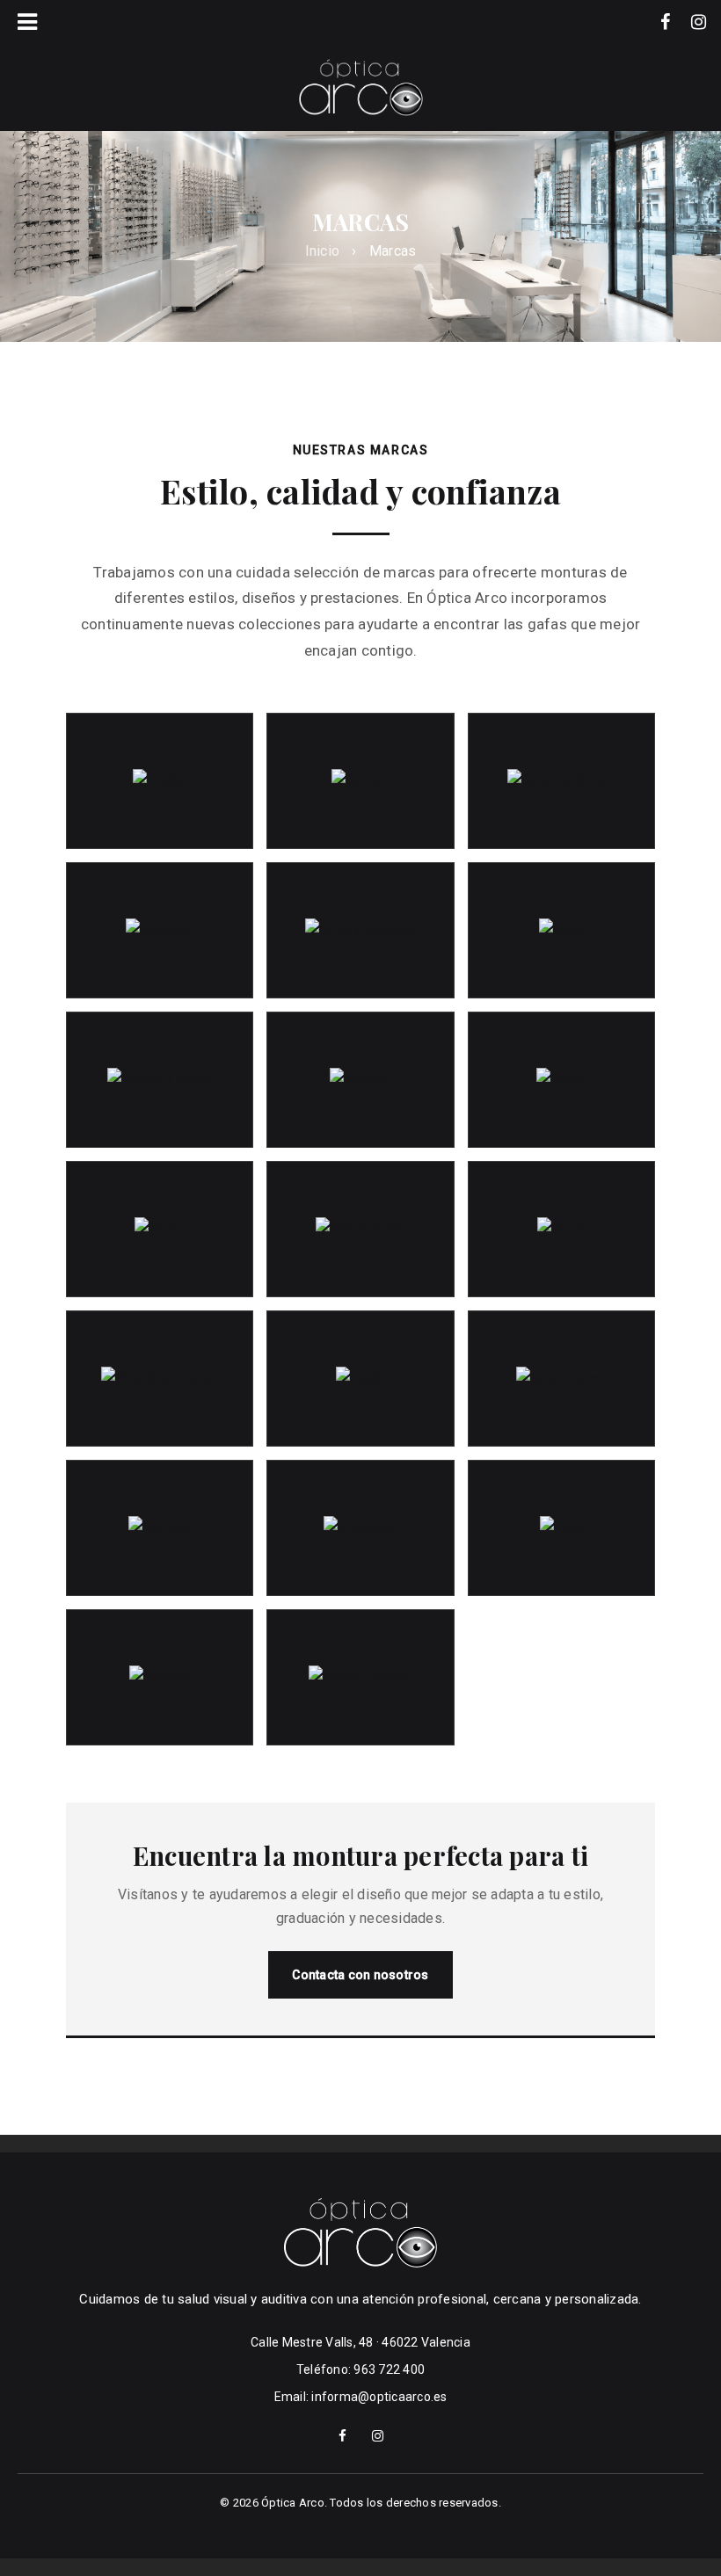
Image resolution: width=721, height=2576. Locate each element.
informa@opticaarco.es (379, 2397)
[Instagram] (699, 22)
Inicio (323, 251)
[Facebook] (666, 22)
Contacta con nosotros (360, 1975)
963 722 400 (389, 2369)
